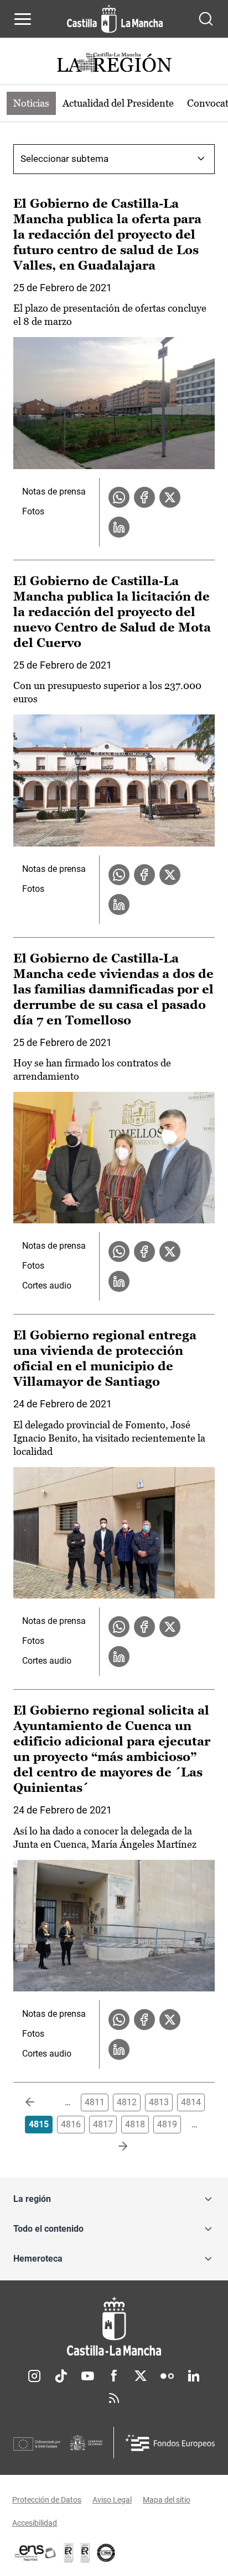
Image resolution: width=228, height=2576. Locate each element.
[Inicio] (114, 2327)
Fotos (33, 511)
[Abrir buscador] (206, 19)
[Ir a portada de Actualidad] (114, 64)
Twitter (141, 2376)
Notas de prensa (54, 491)
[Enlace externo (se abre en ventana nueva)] (85, 2553)
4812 (127, 2102)
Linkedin (194, 2376)
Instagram (34, 2376)
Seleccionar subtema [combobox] (64, 159)
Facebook (114, 2376)
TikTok (61, 2376)
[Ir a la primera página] (39, 2102)
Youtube (87, 2376)
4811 (95, 2102)
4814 (191, 2102)
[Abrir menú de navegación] (23, 19)
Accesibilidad (35, 2523)
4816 (71, 2124)
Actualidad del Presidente (118, 103)
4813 (159, 2102)
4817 (103, 2124)
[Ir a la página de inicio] (115, 19)
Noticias (31, 103)
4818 (135, 2124)
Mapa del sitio (167, 2500)
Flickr (167, 2376)
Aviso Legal (112, 2500)
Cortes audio (47, 1286)
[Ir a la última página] (114, 2147)
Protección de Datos (47, 2500)
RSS (114, 2398)
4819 (167, 2124)
